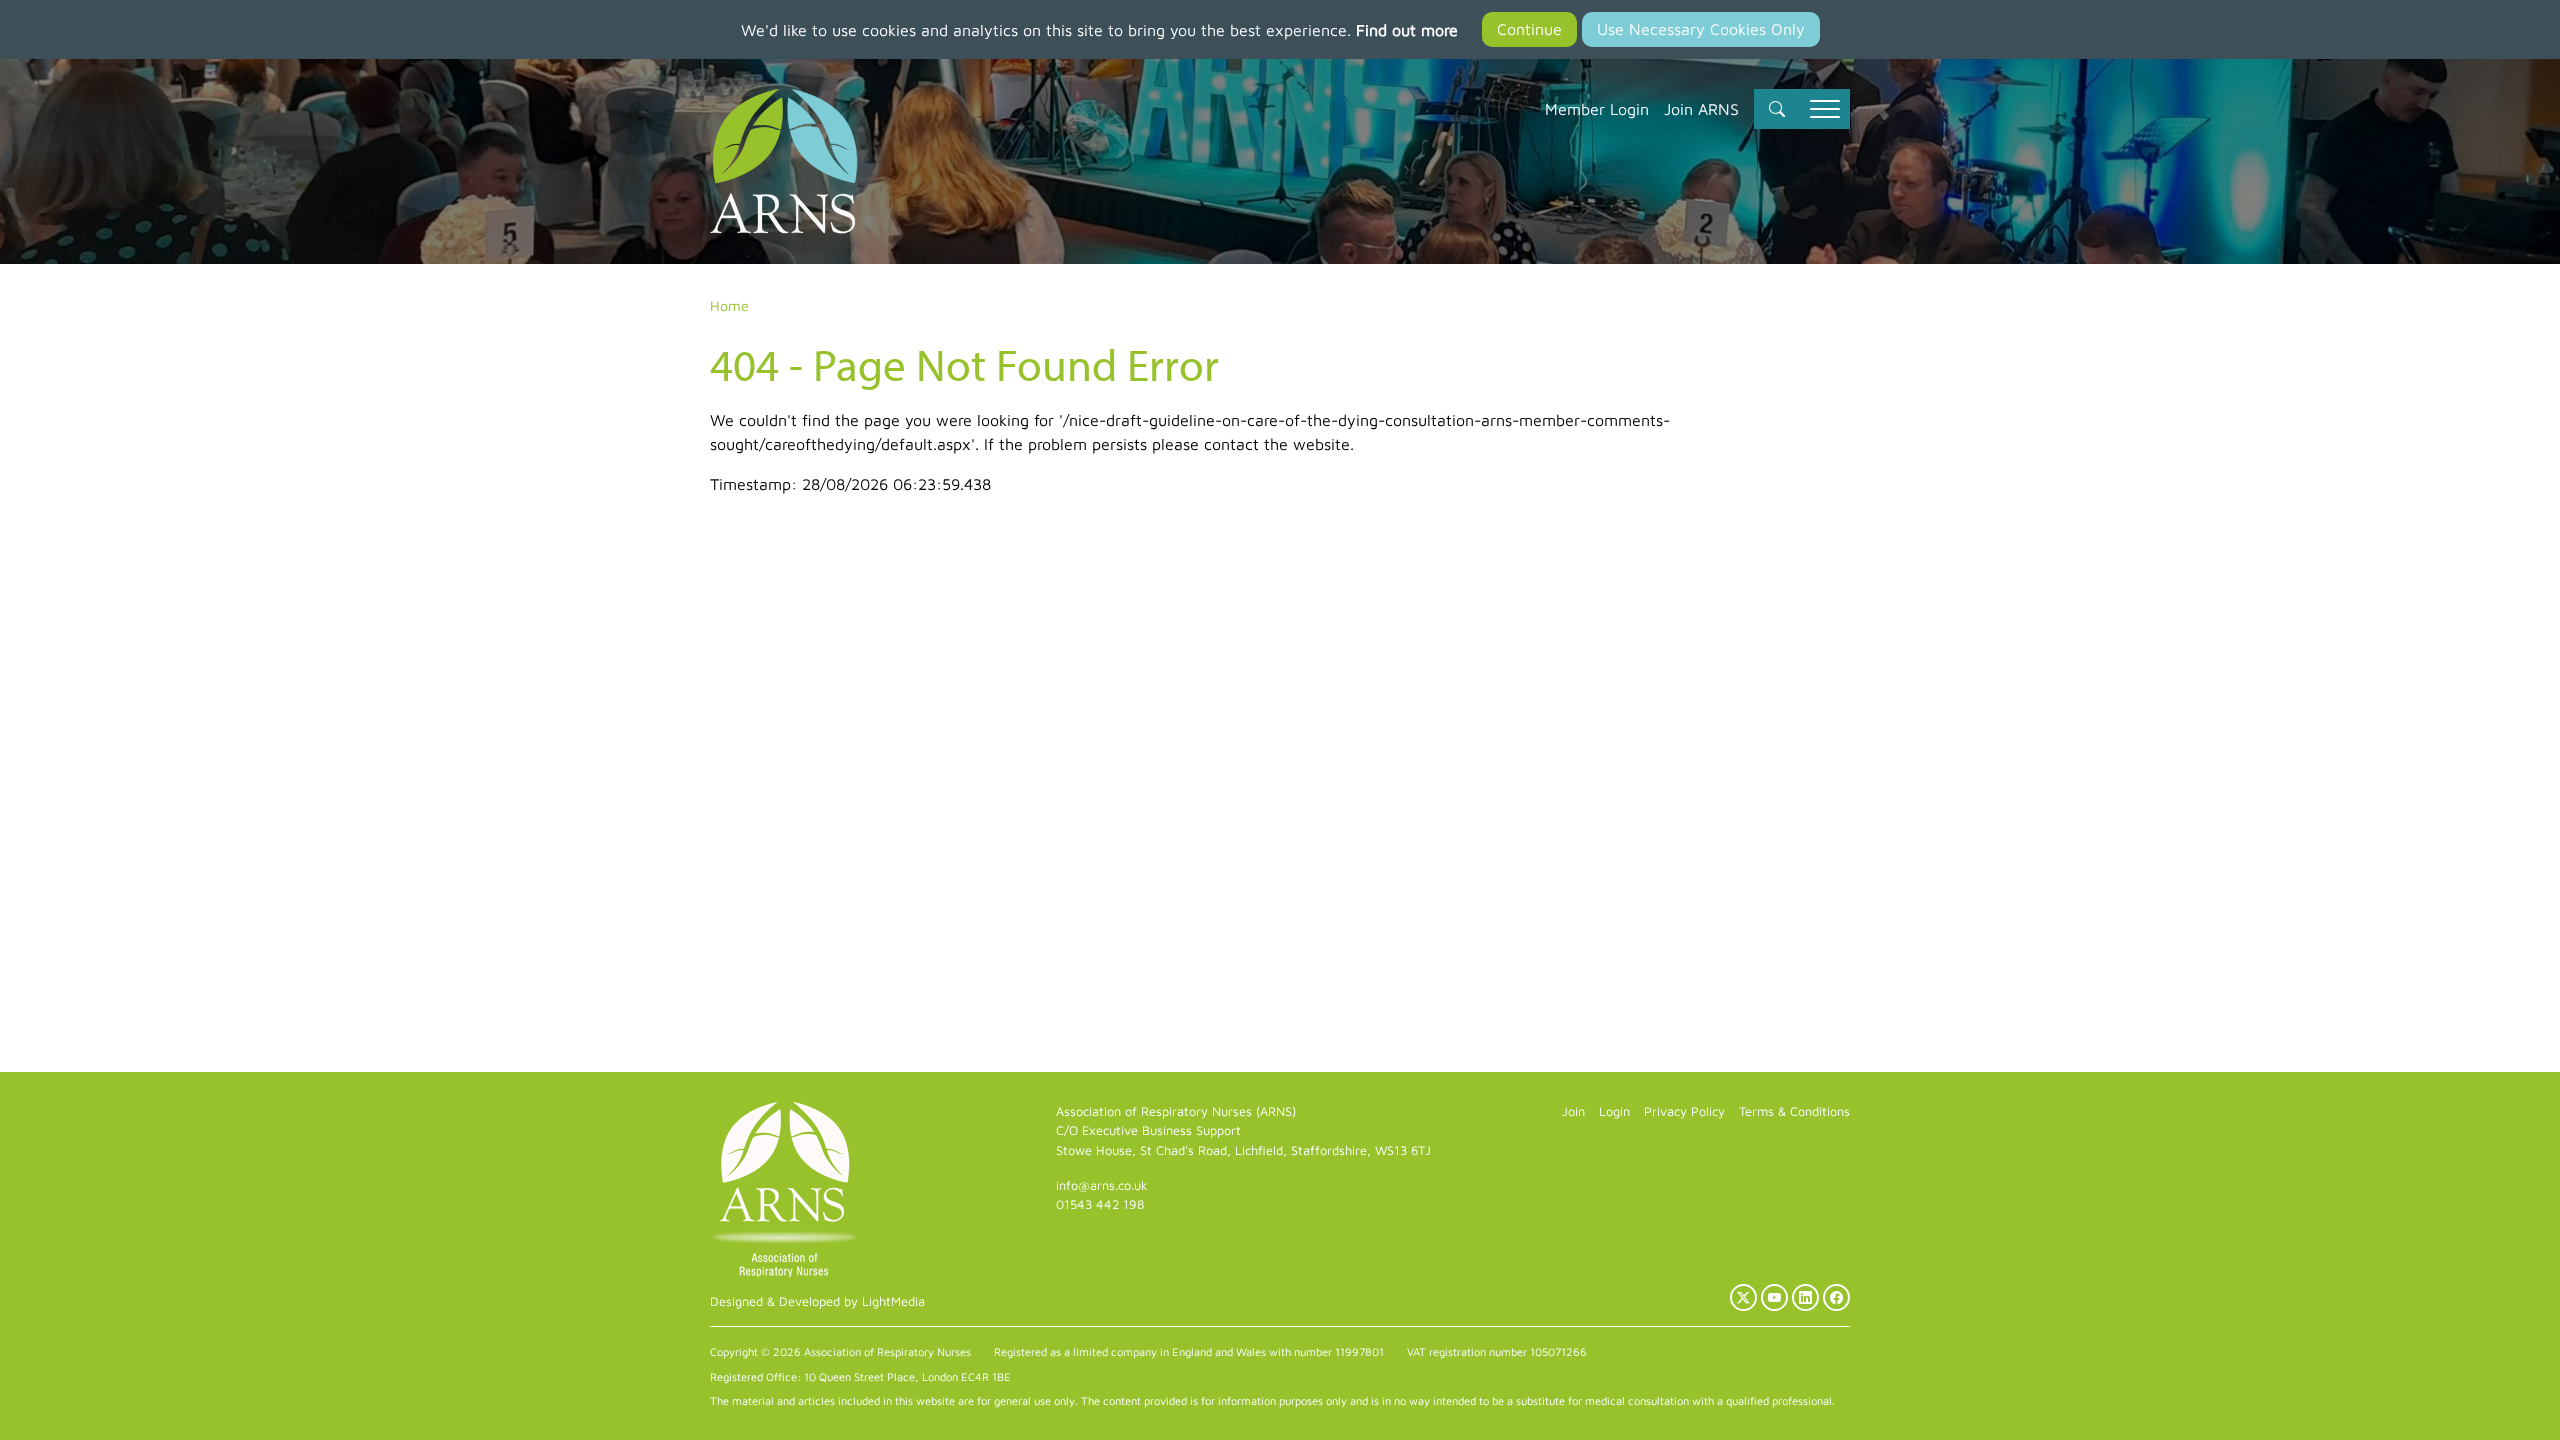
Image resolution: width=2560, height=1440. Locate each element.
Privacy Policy (1684, 1111)
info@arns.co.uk (1102, 1185)
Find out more (1407, 30)
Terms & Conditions (1794, 1111)
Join (1573, 1111)
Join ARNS (1701, 109)
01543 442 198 (1100, 1204)
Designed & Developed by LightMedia (817, 1301)
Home (729, 305)
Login (1614, 1111)
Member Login (1597, 109)
